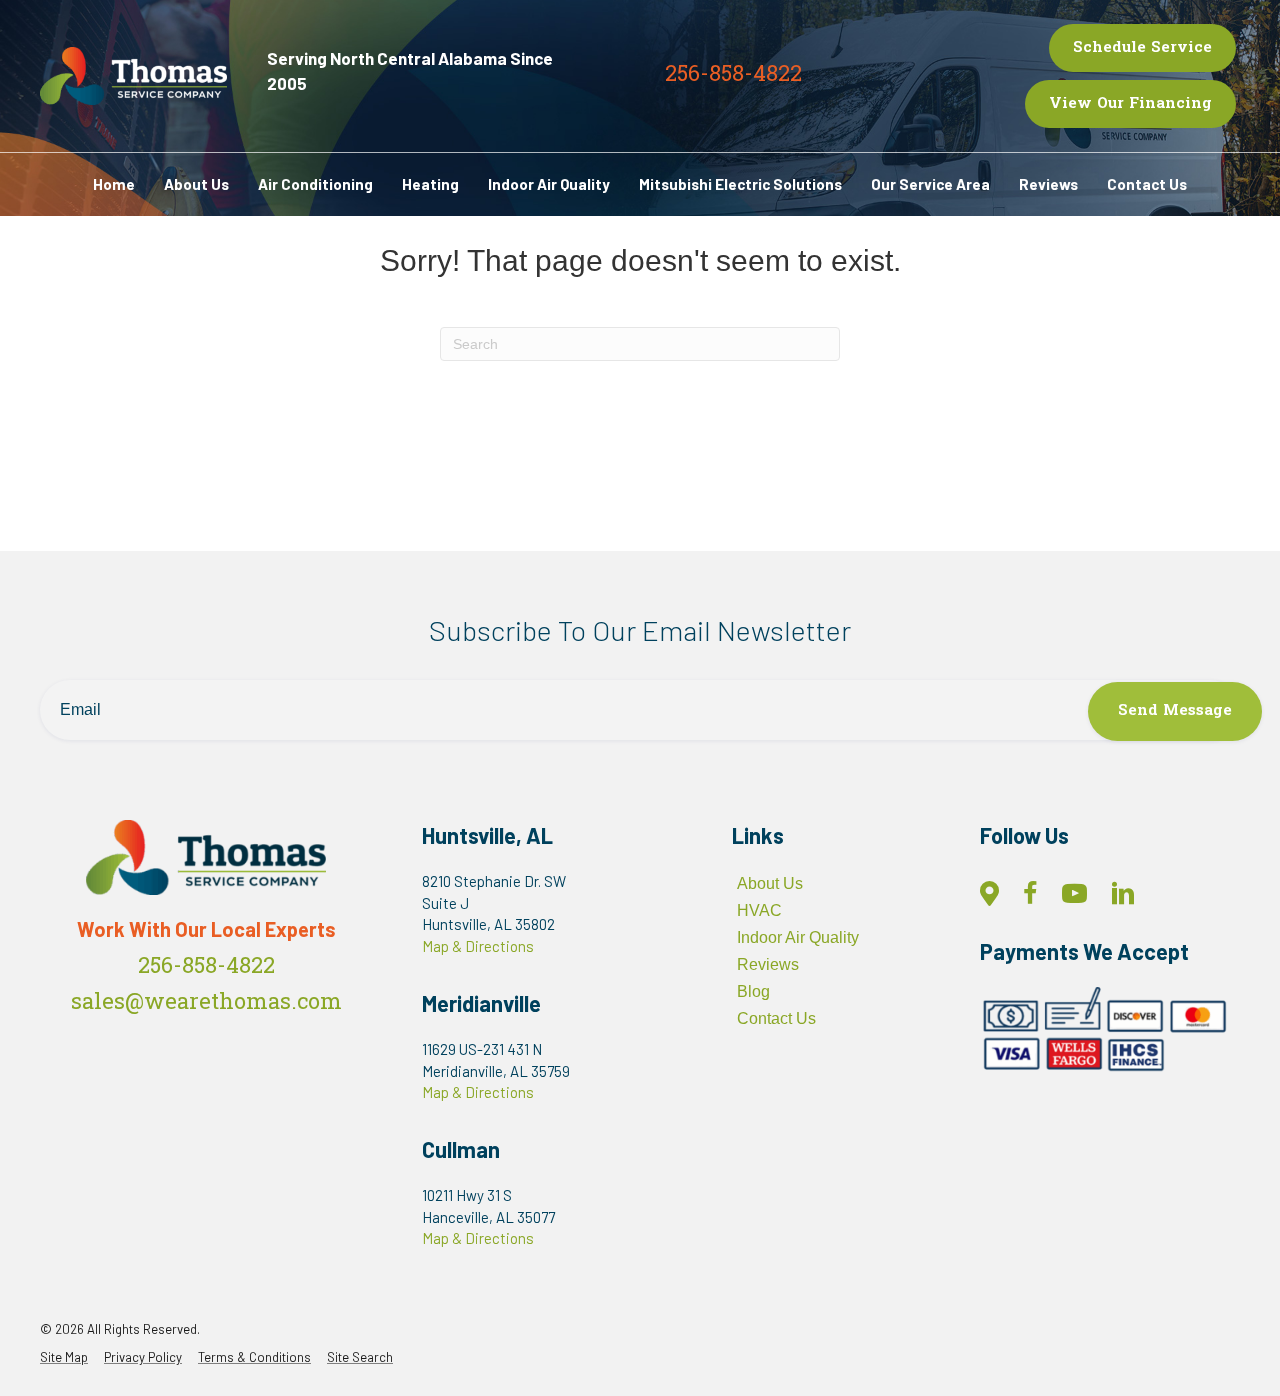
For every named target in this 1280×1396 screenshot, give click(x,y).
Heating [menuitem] (430, 184)
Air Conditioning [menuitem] (315, 184)
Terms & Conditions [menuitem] (254, 1358)
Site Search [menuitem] (360, 1358)
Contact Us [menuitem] (1147, 184)
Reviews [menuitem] (1048, 184)
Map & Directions (478, 946)
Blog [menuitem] (753, 991)
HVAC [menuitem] (759, 910)
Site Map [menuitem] (64, 1358)
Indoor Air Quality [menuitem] (549, 184)
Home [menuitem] (114, 184)
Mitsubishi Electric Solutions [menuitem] (740, 184)
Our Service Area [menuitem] (930, 184)
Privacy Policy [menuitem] (143, 1358)
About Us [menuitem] (196, 184)
